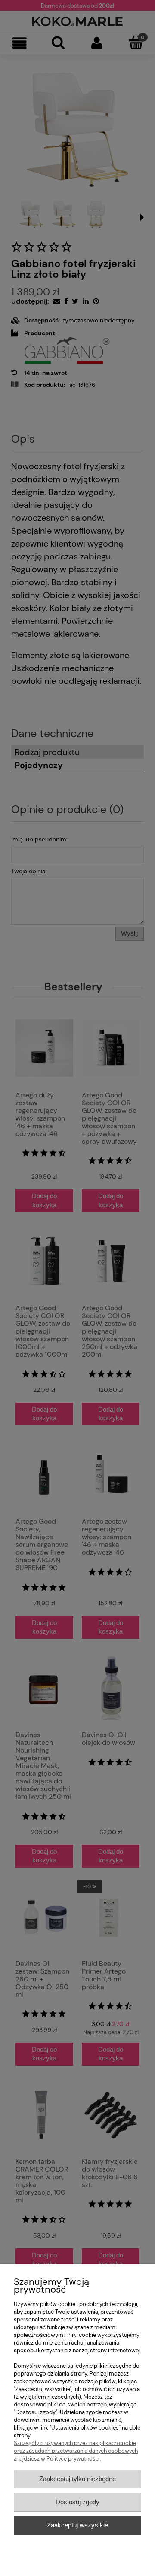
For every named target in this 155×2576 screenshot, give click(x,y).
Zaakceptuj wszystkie (77, 2525)
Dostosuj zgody (77, 2502)
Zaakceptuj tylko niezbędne (77, 2479)
